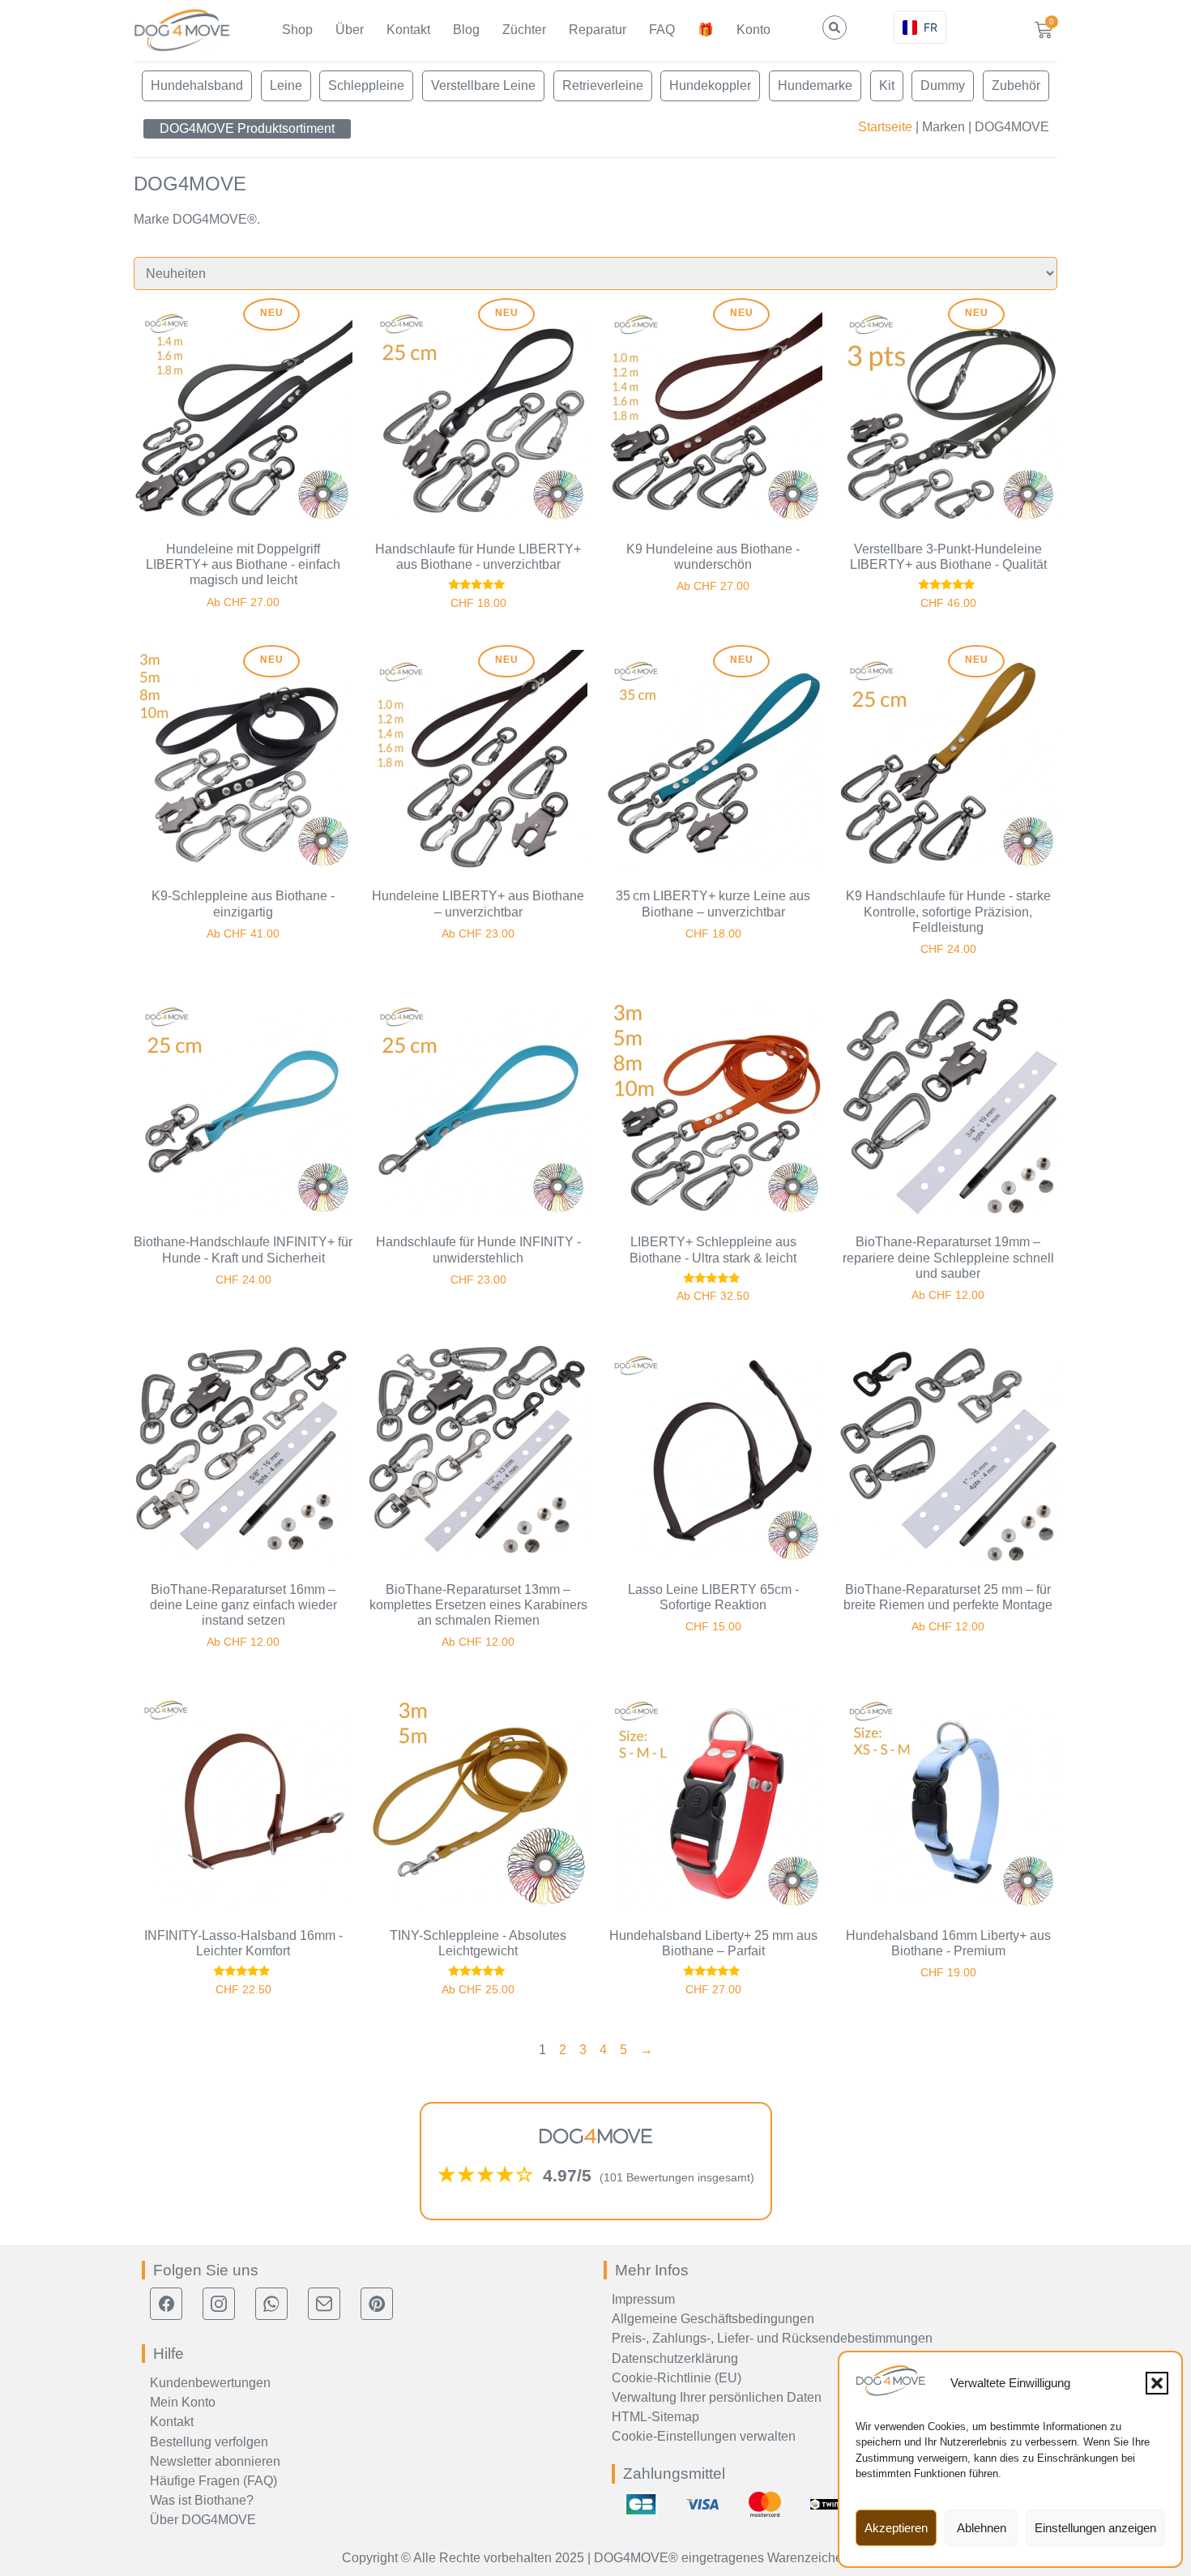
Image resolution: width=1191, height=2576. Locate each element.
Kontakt (408, 30)
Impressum (643, 2299)
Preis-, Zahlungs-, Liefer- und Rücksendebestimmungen (772, 2338)
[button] (1157, 2383)
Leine (286, 85)
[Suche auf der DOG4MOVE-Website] (835, 28)
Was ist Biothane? (202, 2500)
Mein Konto (183, 2402)
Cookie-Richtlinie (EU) (677, 2378)
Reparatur (598, 30)
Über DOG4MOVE (203, 2520)
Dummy (943, 85)
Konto (753, 30)
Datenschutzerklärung (675, 2358)
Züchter (524, 30)
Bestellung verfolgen (209, 2442)
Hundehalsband (197, 85)
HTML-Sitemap (655, 2417)
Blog (466, 30)
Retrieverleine (603, 85)
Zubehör (1016, 85)
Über (350, 30)
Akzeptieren (896, 2528)
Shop (297, 30)
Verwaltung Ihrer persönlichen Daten (717, 2397)
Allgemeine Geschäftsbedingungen (713, 2319)
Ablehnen (982, 2528)
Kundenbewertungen (210, 2383)
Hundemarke (815, 85)
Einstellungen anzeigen (1095, 2528)
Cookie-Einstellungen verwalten (704, 2436)
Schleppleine (366, 85)
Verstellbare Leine (483, 85)
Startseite (885, 127)
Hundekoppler (710, 85)
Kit (887, 85)
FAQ (662, 30)
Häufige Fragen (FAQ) (213, 2481)
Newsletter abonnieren (215, 2461)
